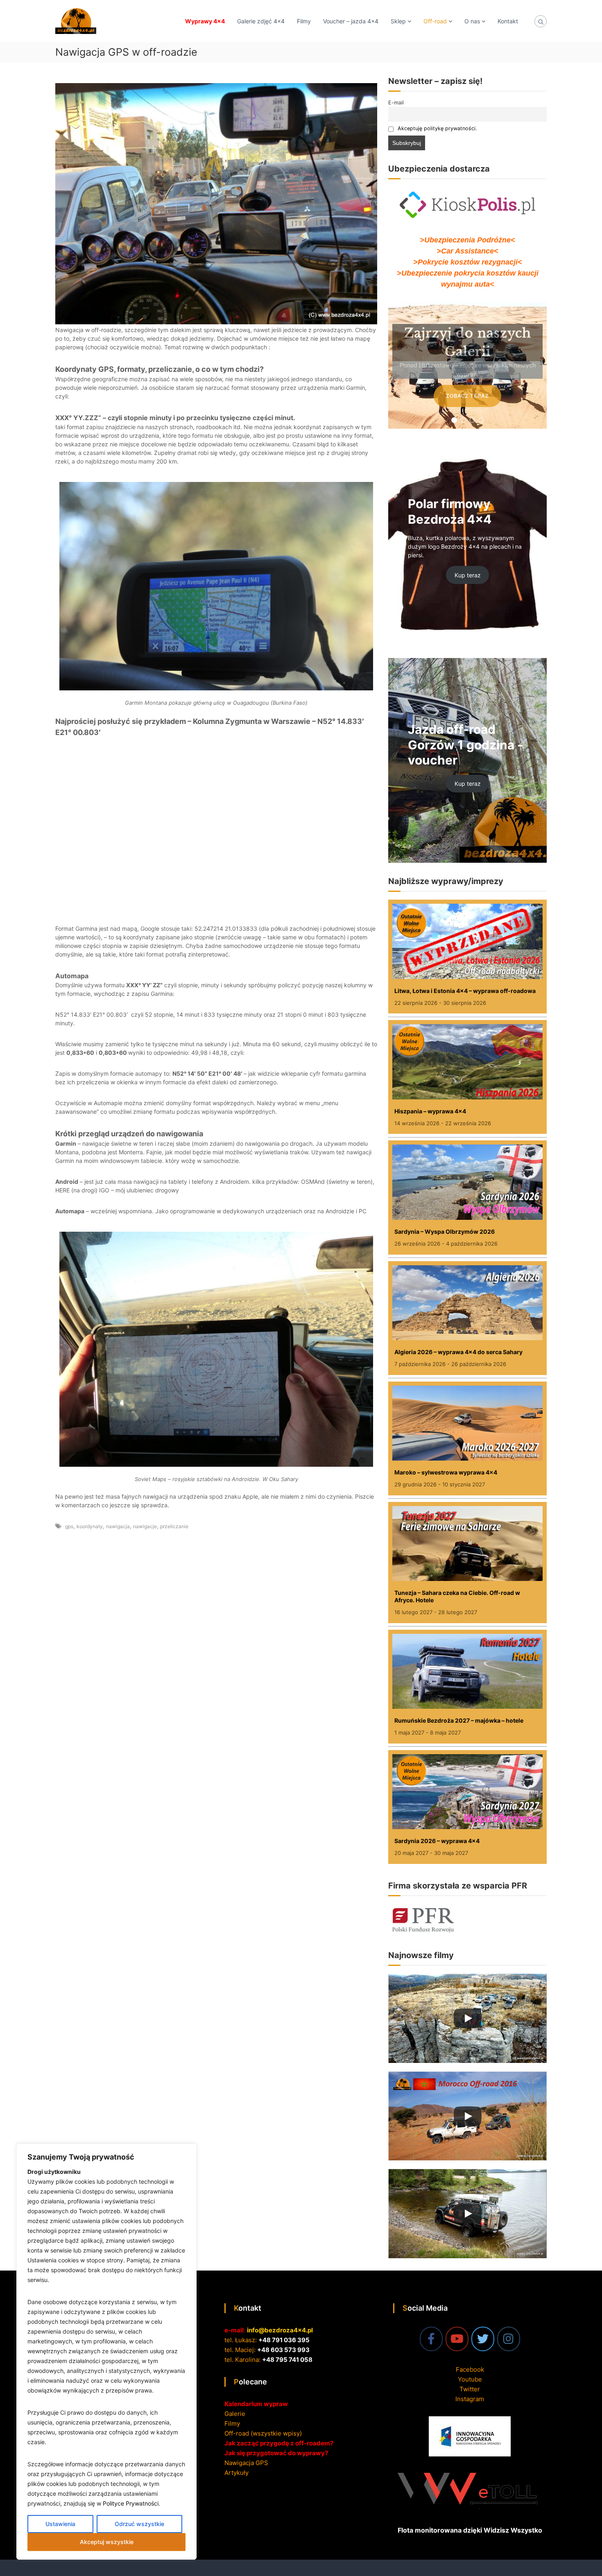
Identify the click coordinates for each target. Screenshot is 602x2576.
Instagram (470, 2398)
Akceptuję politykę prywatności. (437, 128)
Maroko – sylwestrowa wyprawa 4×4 (446, 1472)
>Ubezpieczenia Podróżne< (467, 240)
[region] (106, 2352)
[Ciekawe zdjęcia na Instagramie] (509, 2339)
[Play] (468, 2018)
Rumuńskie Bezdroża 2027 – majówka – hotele (459, 1720)
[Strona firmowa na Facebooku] (431, 2339)
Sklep (398, 21)
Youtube (470, 2379)
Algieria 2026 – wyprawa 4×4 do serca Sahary (458, 1352)
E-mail (396, 103)
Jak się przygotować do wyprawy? (276, 2453)
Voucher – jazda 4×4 (351, 21)
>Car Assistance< (467, 251)
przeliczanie (174, 1526)
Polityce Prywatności (131, 2503)
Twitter (470, 2389)
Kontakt (508, 21)
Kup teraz (468, 575)
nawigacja (118, 1526)
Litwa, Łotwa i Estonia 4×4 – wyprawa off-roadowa (465, 991)
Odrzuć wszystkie (139, 2524)
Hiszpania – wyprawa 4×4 (430, 1111)
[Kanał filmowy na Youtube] (457, 2339)
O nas (472, 21)
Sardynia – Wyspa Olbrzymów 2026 (445, 1231)
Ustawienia (60, 2524)
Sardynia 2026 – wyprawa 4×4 (437, 1841)
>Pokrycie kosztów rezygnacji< (468, 262)
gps (69, 1526)
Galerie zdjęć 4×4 (261, 21)
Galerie (235, 2414)
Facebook (470, 2369)
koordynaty (90, 1526)
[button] (454, 420)
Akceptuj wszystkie (107, 2542)
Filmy (304, 21)
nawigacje (145, 1526)
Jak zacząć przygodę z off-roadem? (279, 2443)
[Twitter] (483, 2339)
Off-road (435, 21)
